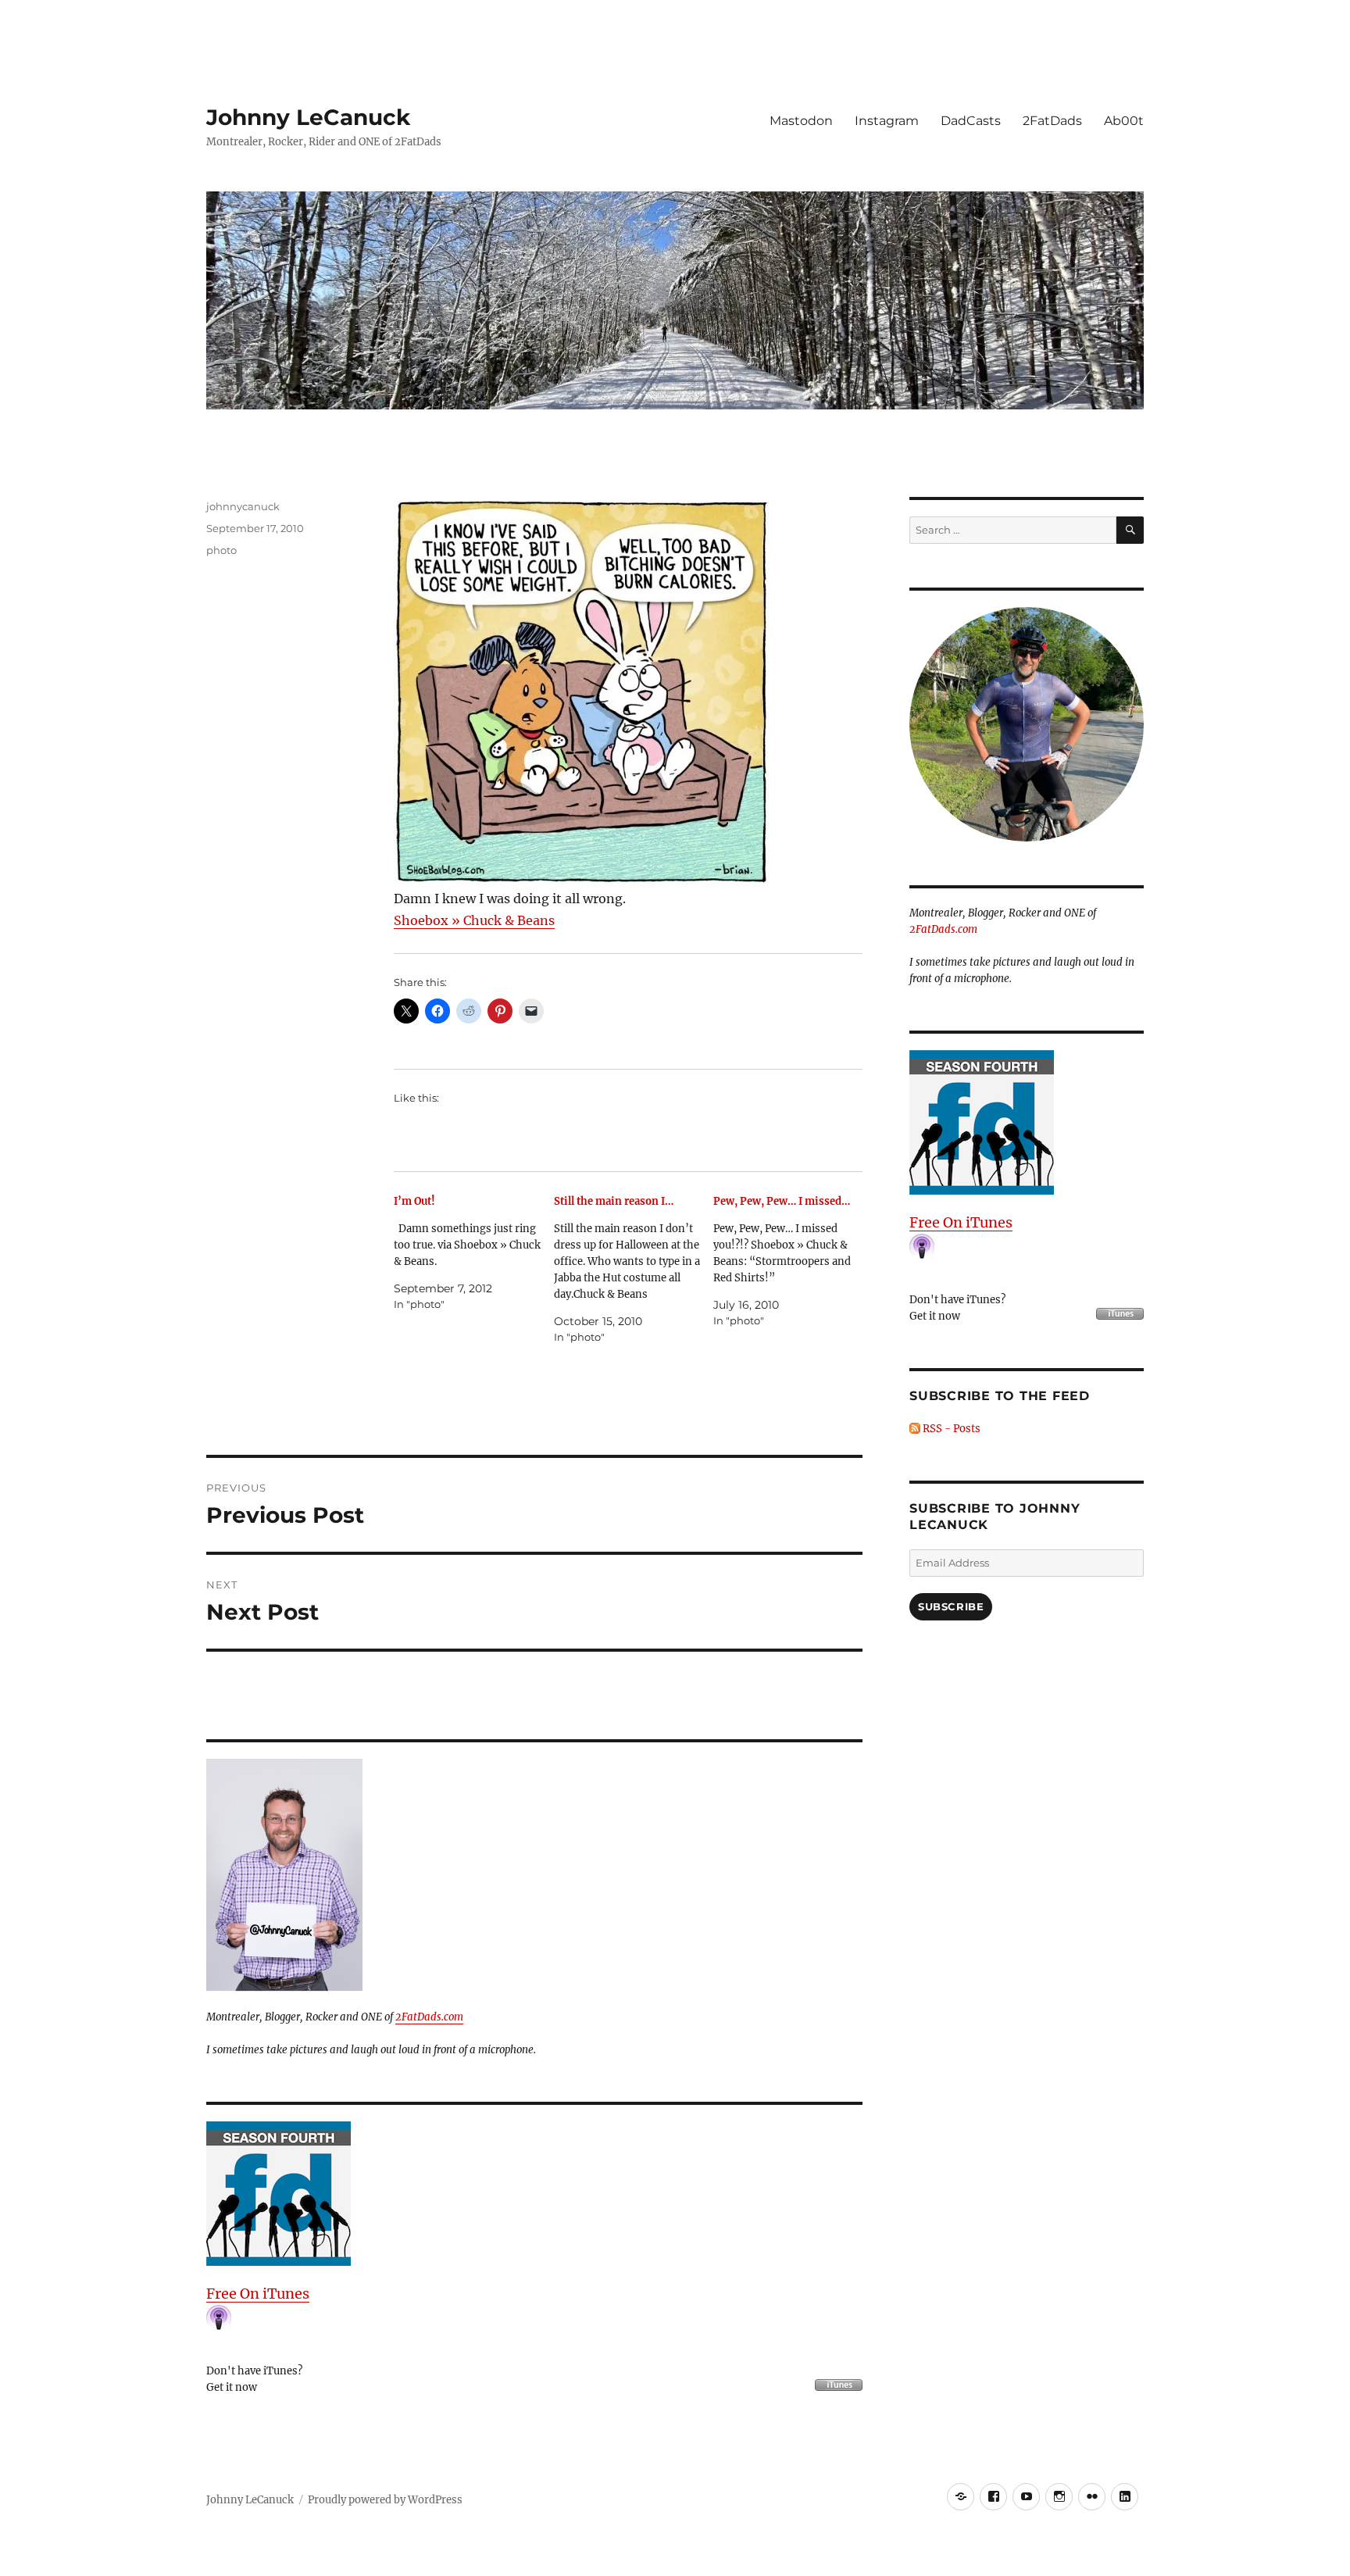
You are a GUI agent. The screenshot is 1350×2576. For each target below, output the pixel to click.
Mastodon (801, 121)
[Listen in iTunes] (534, 2194)
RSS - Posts (950, 1429)
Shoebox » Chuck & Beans (474, 920)
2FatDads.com (429, 2017)
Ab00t (1124, 121)
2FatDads (1052, 121)
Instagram (887, 121)
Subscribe (951, 1606)
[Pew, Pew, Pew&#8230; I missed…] (793, 1261)
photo (221, 550)
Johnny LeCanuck (308, 117)
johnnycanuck (243, 506)
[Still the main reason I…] (634, 1269)
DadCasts (971, 121)
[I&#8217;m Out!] (474, 1253)
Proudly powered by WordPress (385, 2500)
